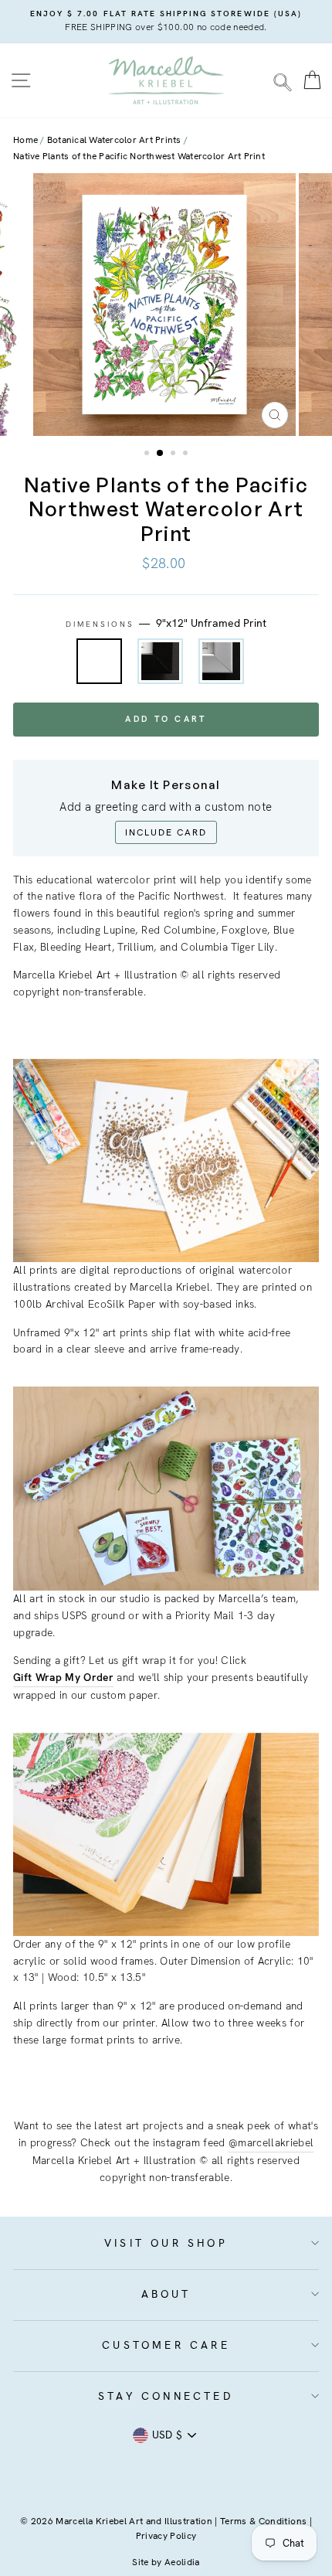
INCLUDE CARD (166, 832)
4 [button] (187, 454)
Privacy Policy (166, 2536)
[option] (166, 22)
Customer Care (166, 2345)
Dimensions (166, 623)
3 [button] (174, 454)
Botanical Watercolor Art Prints (114, 140)
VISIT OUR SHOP (166, 2243)
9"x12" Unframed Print (99, 661)
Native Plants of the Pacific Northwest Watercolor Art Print (139, 156)
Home (25, 140)
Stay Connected (166, 2396)
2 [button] (161, 454)
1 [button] (148, 454)
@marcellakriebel (271, 2142)
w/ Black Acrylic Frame (160, 661)
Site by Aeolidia (166, 2562)
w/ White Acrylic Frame (221, 661)
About (166, 2294)
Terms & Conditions (263, 2521)
